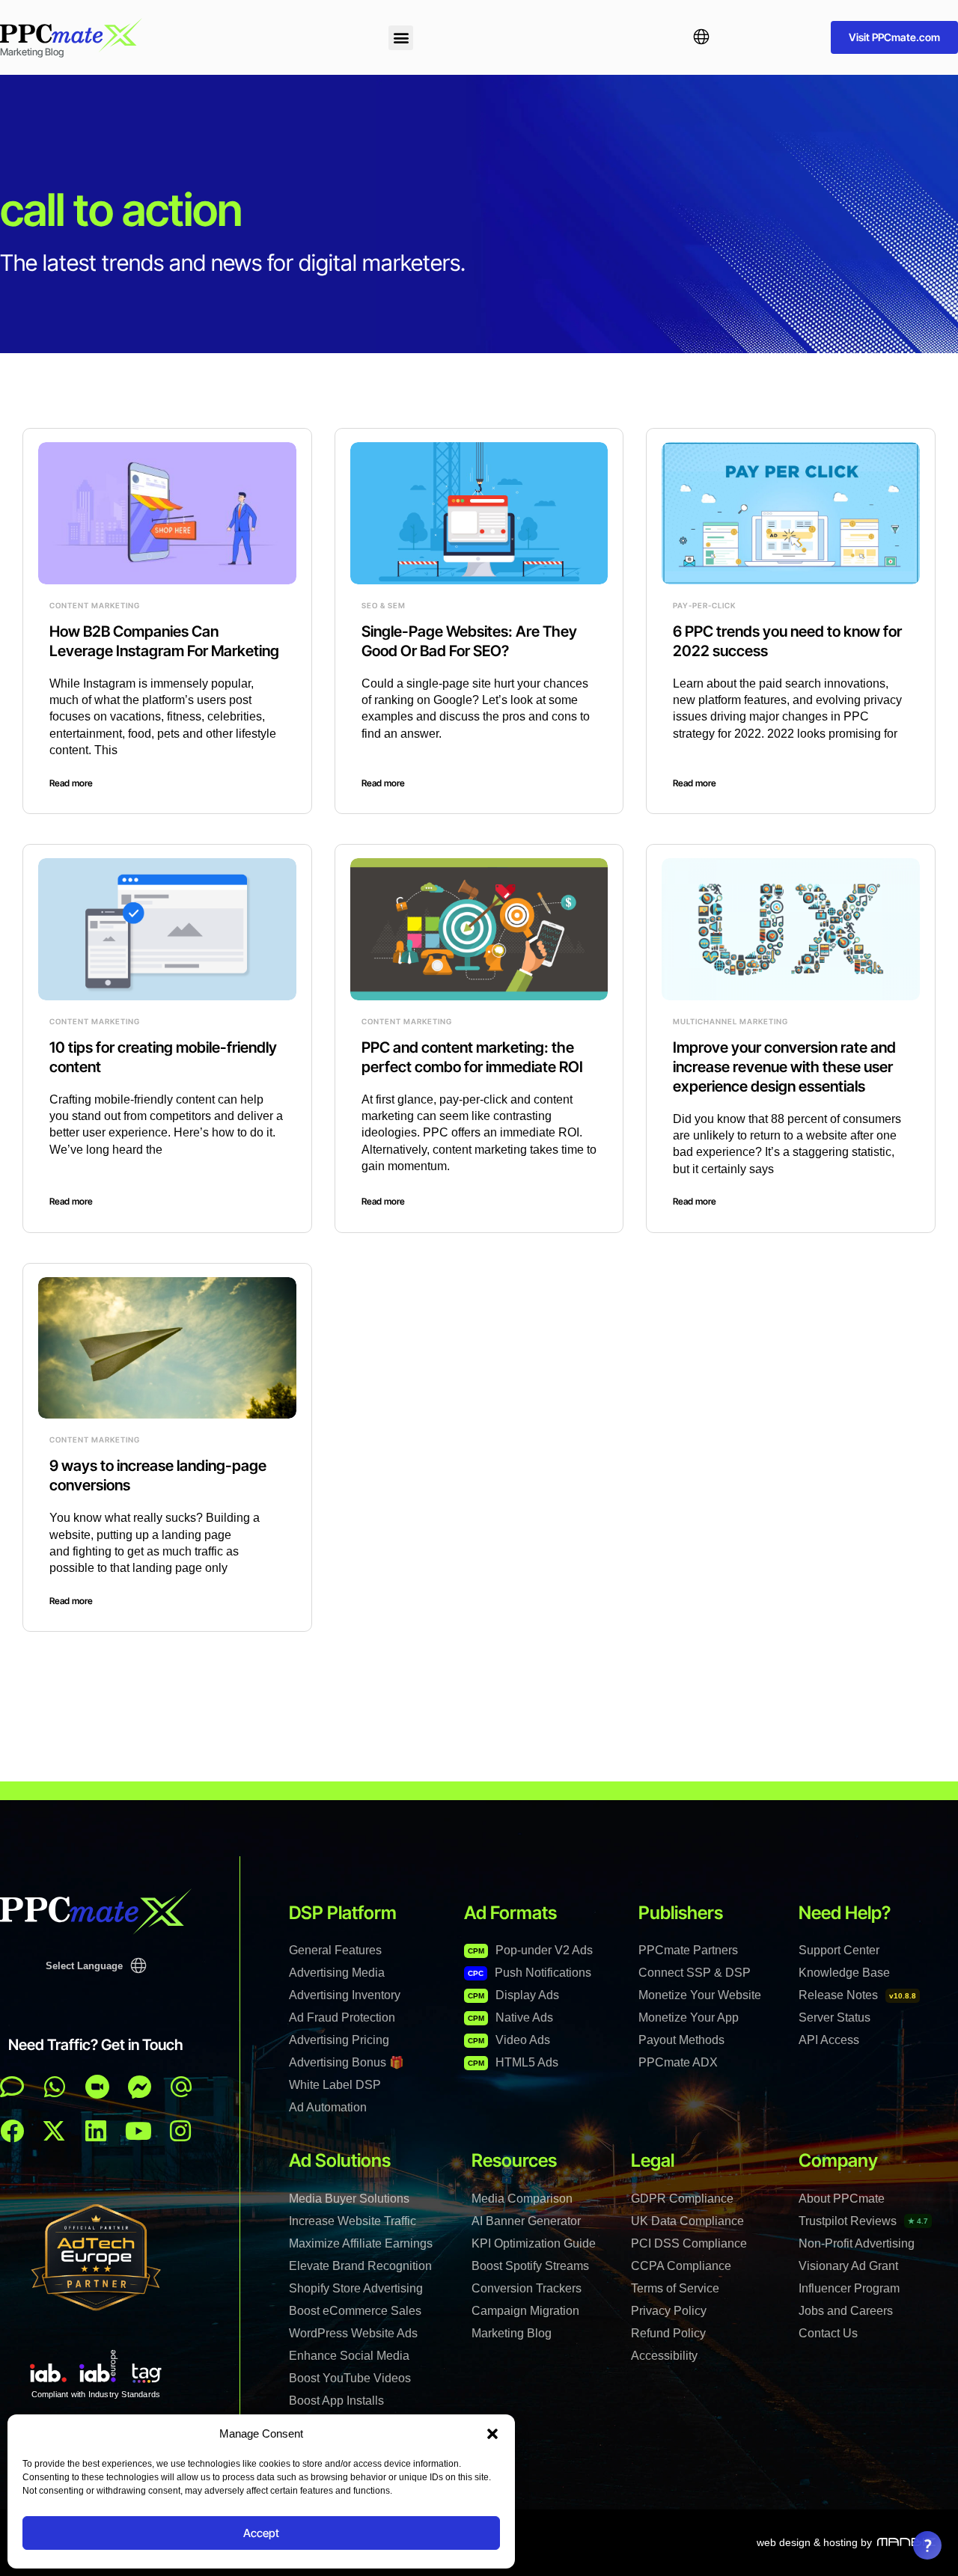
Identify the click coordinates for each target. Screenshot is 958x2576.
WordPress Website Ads (353, 2333)
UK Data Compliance (687, 2221)
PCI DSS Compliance (689, 2243)
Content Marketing (95, 605)
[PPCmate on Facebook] (12, 2131)
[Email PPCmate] (181, 2087)
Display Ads (513, 1995)
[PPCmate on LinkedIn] (96, 2131)
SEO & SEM (384, 605)
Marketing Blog (512, 2333)
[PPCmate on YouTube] (138, 2131)
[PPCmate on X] (54, 2131)
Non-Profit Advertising (857, 2243)
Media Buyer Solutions (349, 2199)
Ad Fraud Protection (342, 2017)
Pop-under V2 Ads (530, 1950)
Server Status (835, 2017)
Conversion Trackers (527, 2288)
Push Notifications (530, 1973)
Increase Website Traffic (353, 2221)
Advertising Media (337, 1973)
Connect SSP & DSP (695, 1973)
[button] (492, 2434)
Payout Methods (681, 2040)
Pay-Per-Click (704, 605)
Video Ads (509, 2040)
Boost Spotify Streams (530, 2266)
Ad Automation (328, 2107)
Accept (261, 2533)
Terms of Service (675, 2288)
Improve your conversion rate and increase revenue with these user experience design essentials (784, 1067)
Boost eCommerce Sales (355, 2311)
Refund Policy (668, 2333)
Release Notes (857, 1995)
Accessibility (664, 2356)
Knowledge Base (844, 1973)
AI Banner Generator (526, 2221)
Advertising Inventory (345, 1995)
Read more (71, 783)
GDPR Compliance (682, 2199)
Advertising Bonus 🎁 (347, 2062)
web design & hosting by (814, 2542)
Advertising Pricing (339, 2040)
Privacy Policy (669, 2311)
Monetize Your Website (700, 1995)
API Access (829, 2040)
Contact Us (828, 2333)
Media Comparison (522, 2199)
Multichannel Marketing (730, 1021)
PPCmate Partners (688, 1950)
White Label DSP (335, 2085)
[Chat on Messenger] (140, 2087)
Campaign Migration (525, 2311)
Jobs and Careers (846, 2311)
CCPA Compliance (681, 2266)
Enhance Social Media (349, 2356)
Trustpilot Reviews (863, 2221)
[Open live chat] (12, 2087)
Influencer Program (849, 2288)
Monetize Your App (689, 2017)
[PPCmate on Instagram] (180, 2131)
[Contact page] (97, 2087)
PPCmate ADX (678, 2062)
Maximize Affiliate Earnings (361, 2243)
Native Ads (510, 2017)
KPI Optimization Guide (534, 2243)
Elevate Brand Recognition (360, 2266)
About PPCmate (842, 2199)
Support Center (839, 1950)
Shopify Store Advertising (356, 2288)
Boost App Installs (336, 2401)
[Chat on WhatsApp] (55, 2087)
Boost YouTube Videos (350, 2378)
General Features (335, 1950)
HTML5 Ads (513, 2062)
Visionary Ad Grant (848, 2266)
